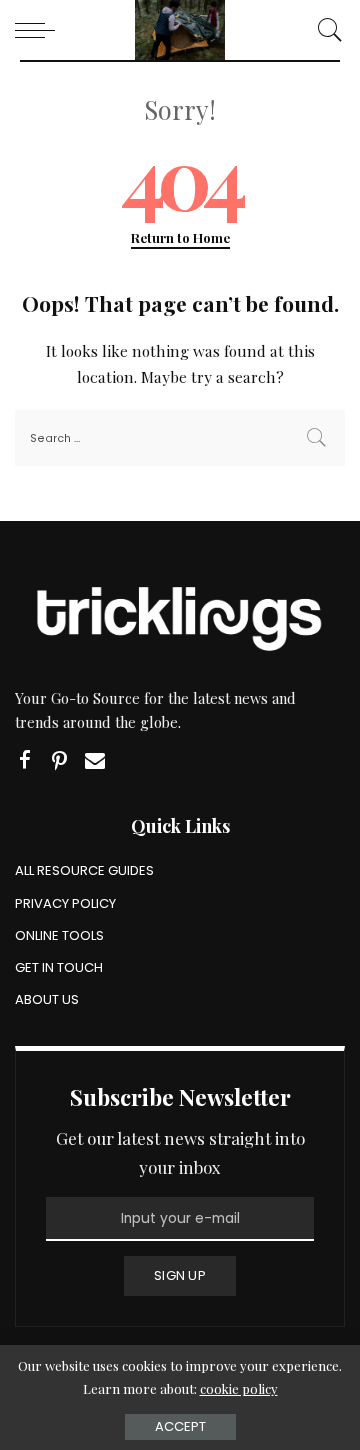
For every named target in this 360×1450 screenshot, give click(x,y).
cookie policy (239, 1388)
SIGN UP (180, 1275)
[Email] (95, 760)
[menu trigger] (40, 30)
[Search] (325, 30)
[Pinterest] (60, 760)
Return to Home (180, 237)
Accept (180, 1426)
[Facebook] (25, 760)
